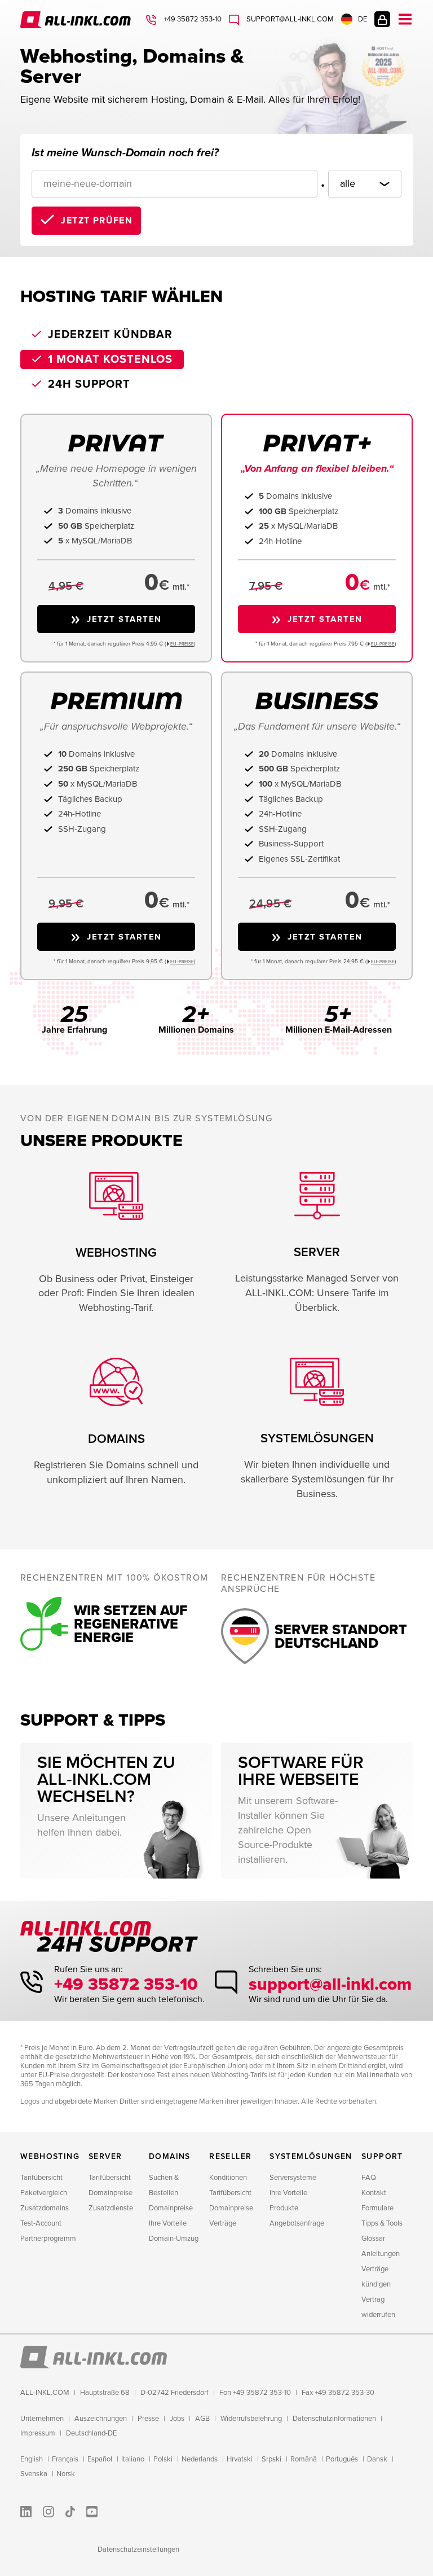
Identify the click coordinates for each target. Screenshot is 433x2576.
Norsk (66, 2474)
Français (65, 2459)
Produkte (284, 2208)
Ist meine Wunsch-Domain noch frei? (125, 153)
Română (304, 2459)
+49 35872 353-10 (192, 19)
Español (100, 2459)
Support (382, 2156)
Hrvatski (240, 2459)
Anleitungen (381, 2254)
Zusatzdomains (45, 2208)
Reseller (230, 2156)
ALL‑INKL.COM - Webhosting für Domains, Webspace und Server (77, 20)
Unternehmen (42, 2419)
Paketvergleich (44, 2193)
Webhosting (50, 2156)
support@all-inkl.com (289, 19)
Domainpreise (111, 2193)
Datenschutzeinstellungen (138, 2549)
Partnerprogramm (48, 2239)
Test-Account (41, 2223)
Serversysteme (293, 2178)
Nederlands (200, 2459)
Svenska (34, 2474)
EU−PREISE (182, 644)
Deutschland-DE (91, 2433)
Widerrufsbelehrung (251, 2419)
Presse (148, 2419)
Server (105, 2156)
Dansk (377, 2459)
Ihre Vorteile (168, 2223)
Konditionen (228, 2178)
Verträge (223, 2223)
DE (363, 19)
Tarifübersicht (41, 2178)
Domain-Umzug (174, 2239)
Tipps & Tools (382, 2223)
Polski (163, 2459)
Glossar (373, 2239)
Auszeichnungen (101, 2419)
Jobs (177, 2419)
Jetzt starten (124, 619)
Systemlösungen (311, 2156)
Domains (170, 2156)
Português (342, 2459)
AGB (202, 2419)
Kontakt (374, 2193)
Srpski (271, 2459)
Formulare (377, 2208)
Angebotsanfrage (297, 2223)
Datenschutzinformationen (334, 2419)
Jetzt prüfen (97, 221)
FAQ (369, 2178)
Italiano (133, 2459)
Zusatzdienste (111, 2208)
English (32, 2459)
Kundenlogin (382, 19)
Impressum (38, 2433)
